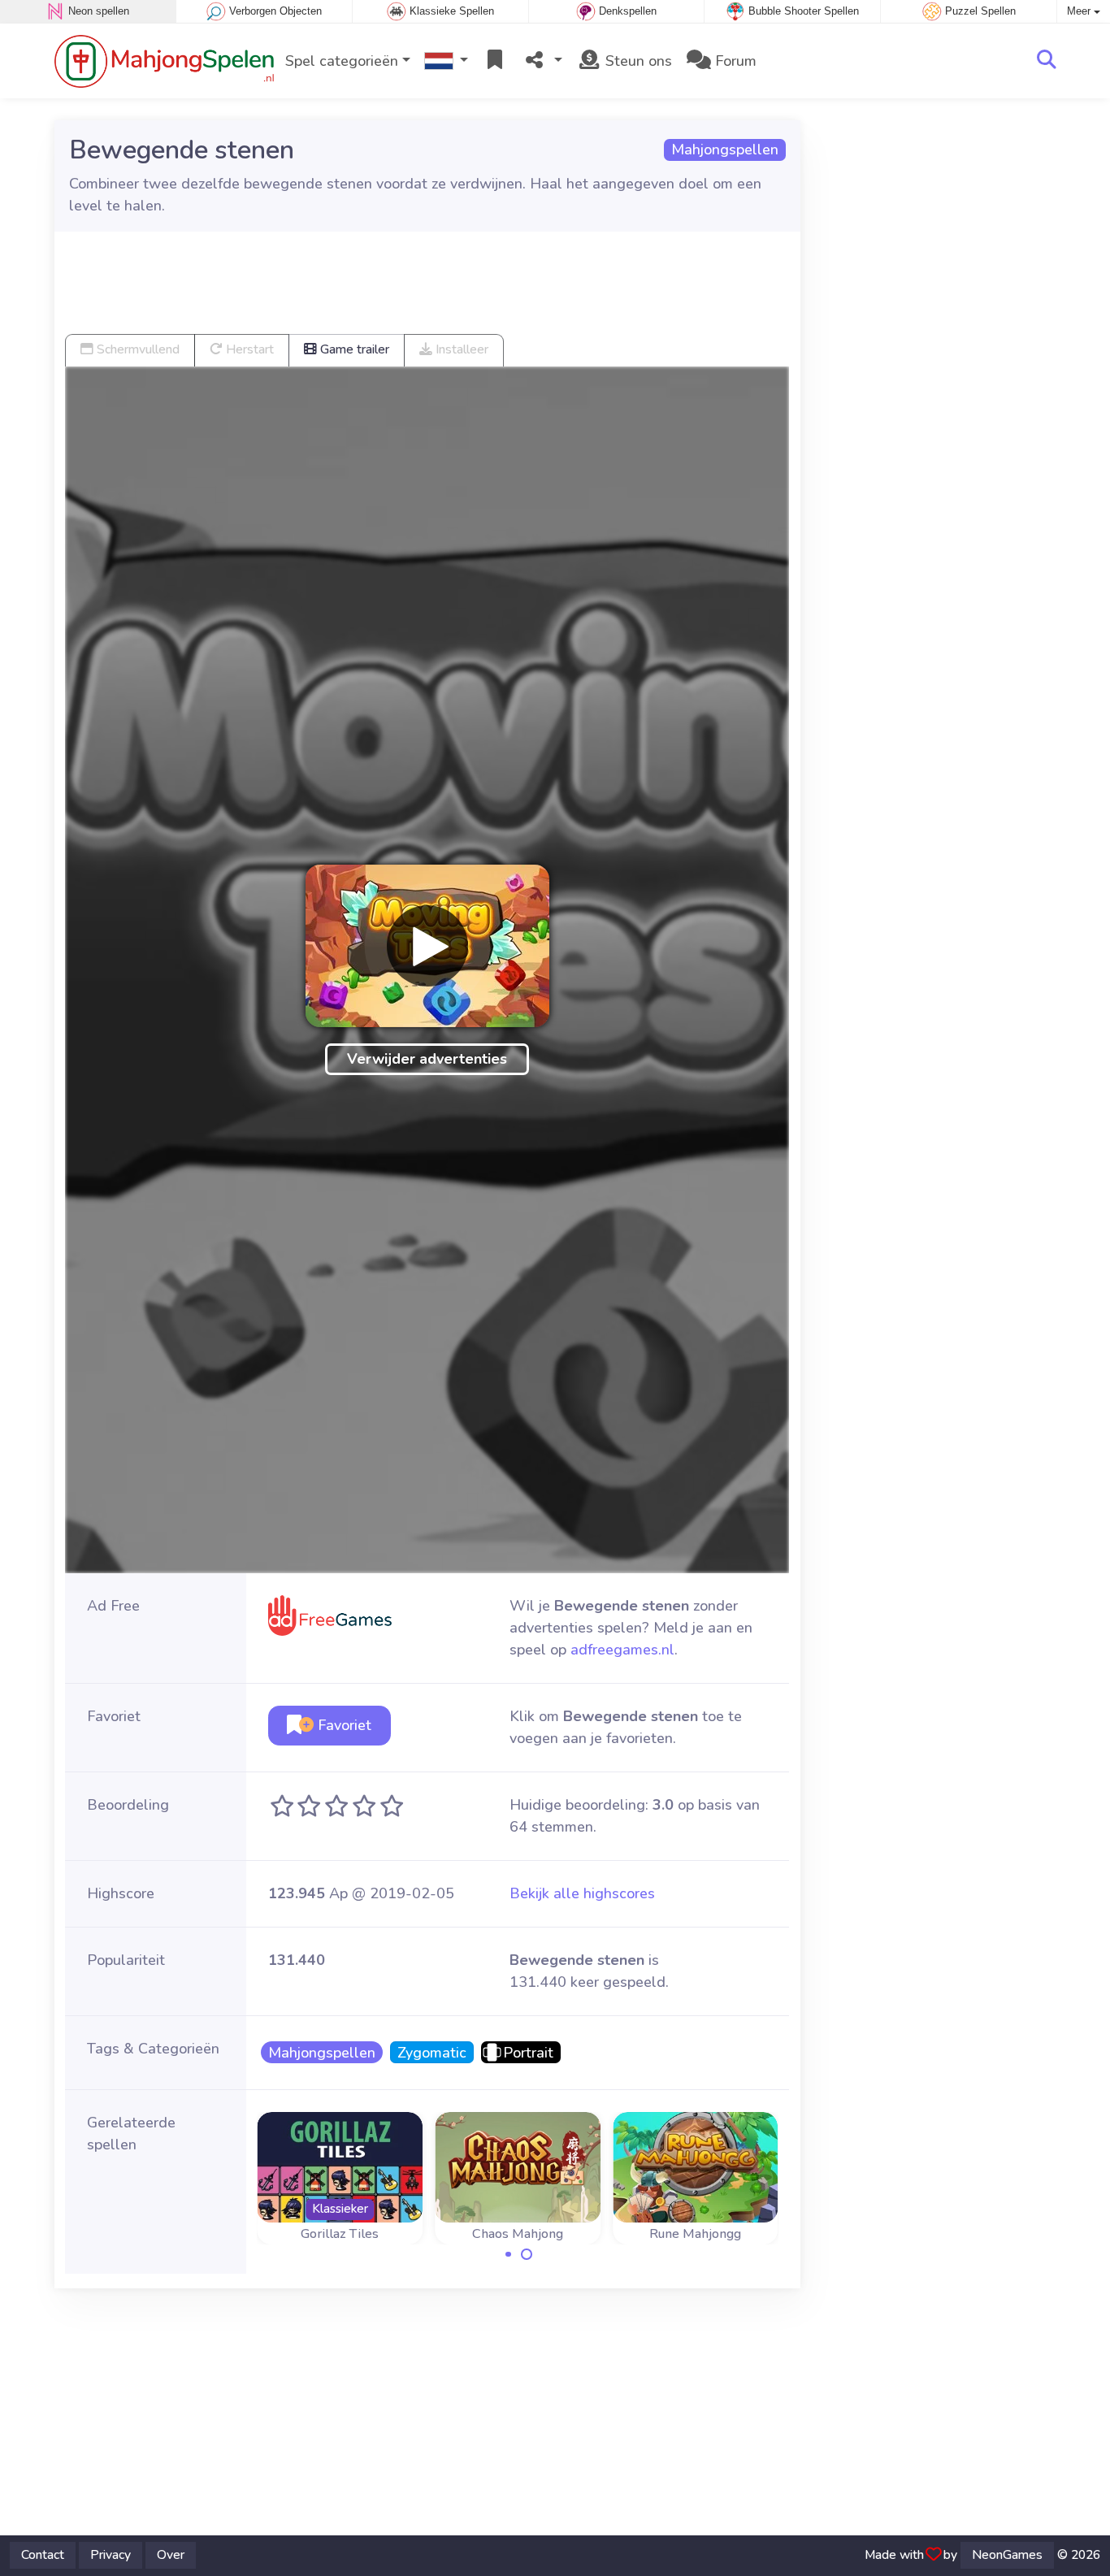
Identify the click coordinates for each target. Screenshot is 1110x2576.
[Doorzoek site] (1047, 61)
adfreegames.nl (622, 1650)
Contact (43, 2555)
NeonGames (1007, 2555)
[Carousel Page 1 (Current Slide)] (509, 2254)
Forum (734, 61)
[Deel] (542, 61)
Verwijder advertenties (427, 1059)
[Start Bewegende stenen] (427, 946)
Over (171, 2555)
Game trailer (353, 349)
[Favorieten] (495, 61)
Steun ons (637, 61)
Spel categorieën (342, 61)
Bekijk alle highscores (582, 1893)
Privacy (111, 2555)
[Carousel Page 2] (527, 2254)
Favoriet (343, 1725)
